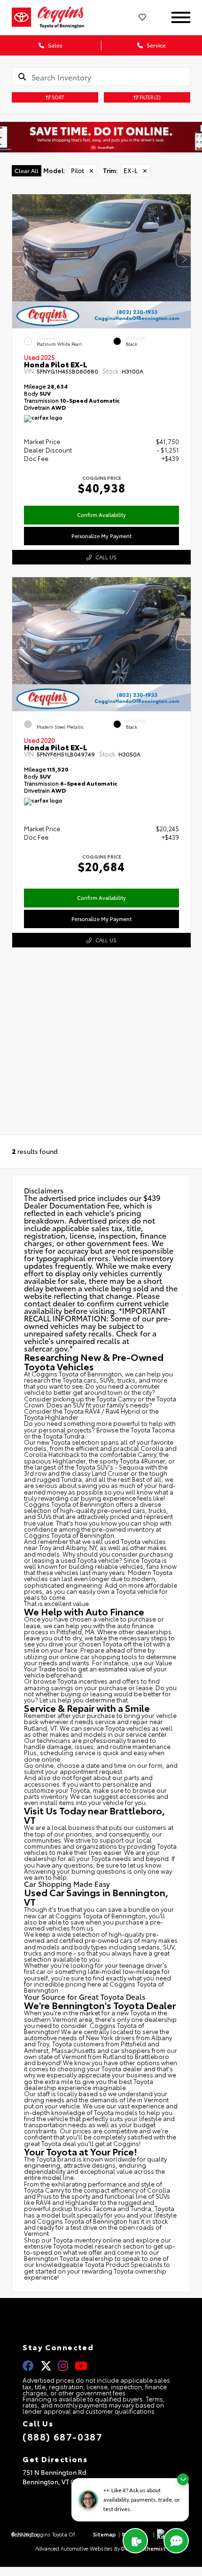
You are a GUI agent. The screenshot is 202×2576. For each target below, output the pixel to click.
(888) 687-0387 (62, 2436)
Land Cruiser (110, 1473)
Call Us (106, 557)
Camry (127, 1399)
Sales (54, 45)
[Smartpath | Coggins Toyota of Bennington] (101, 137)
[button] (184, 259)
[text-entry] (135, 2541)
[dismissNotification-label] (183, 2479)
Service (155, 45)
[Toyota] (21, 17)
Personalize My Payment (101, 536)
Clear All (27, 171)
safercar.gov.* (48, 1348)
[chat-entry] (176, 2541)
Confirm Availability (101, 515)
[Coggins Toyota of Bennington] (67, 17)
